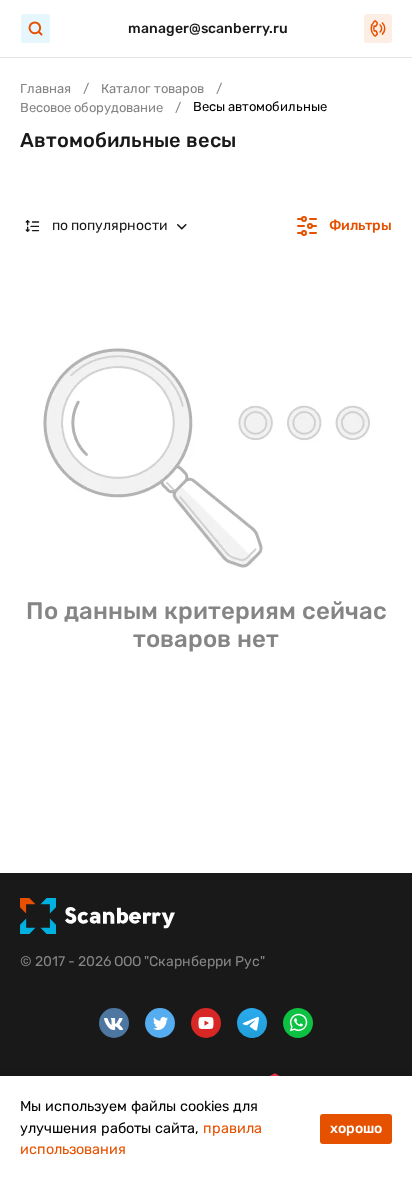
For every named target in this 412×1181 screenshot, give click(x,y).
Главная (45, 88)
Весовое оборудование (91, 107)
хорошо (356, 1128)
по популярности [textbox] (110, 226)
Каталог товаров (152, 88)
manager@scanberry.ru (208, 28)
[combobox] (111, 226)
